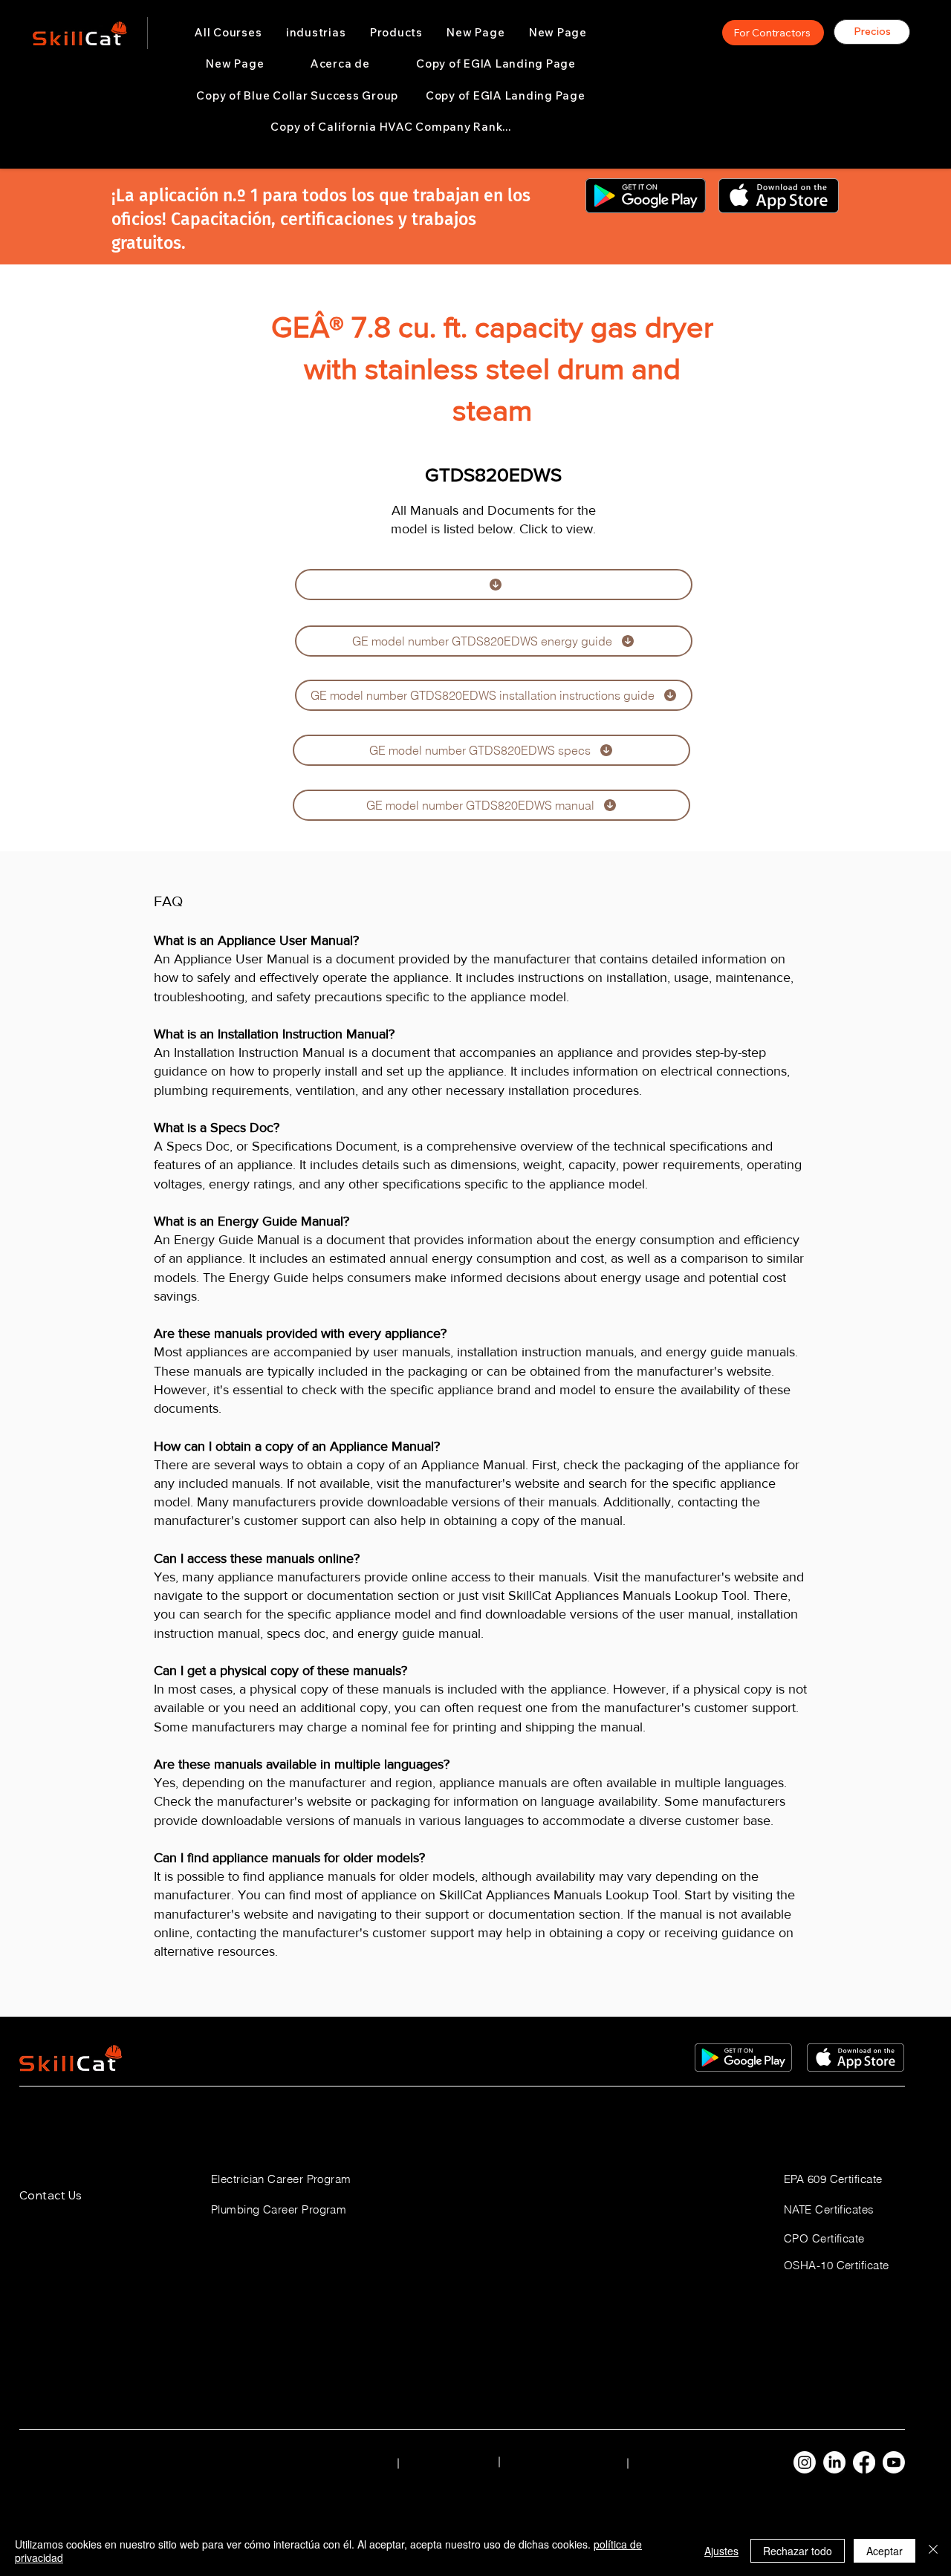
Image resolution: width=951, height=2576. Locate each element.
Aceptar (885, 2551)
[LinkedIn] (834, 2462)
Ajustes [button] (721, 2551)
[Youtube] (894, 2462)
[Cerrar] (933, 2551)
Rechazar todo (798, 2551)
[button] (316, 33)
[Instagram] (805, 2462)
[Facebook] (864, 2462)
